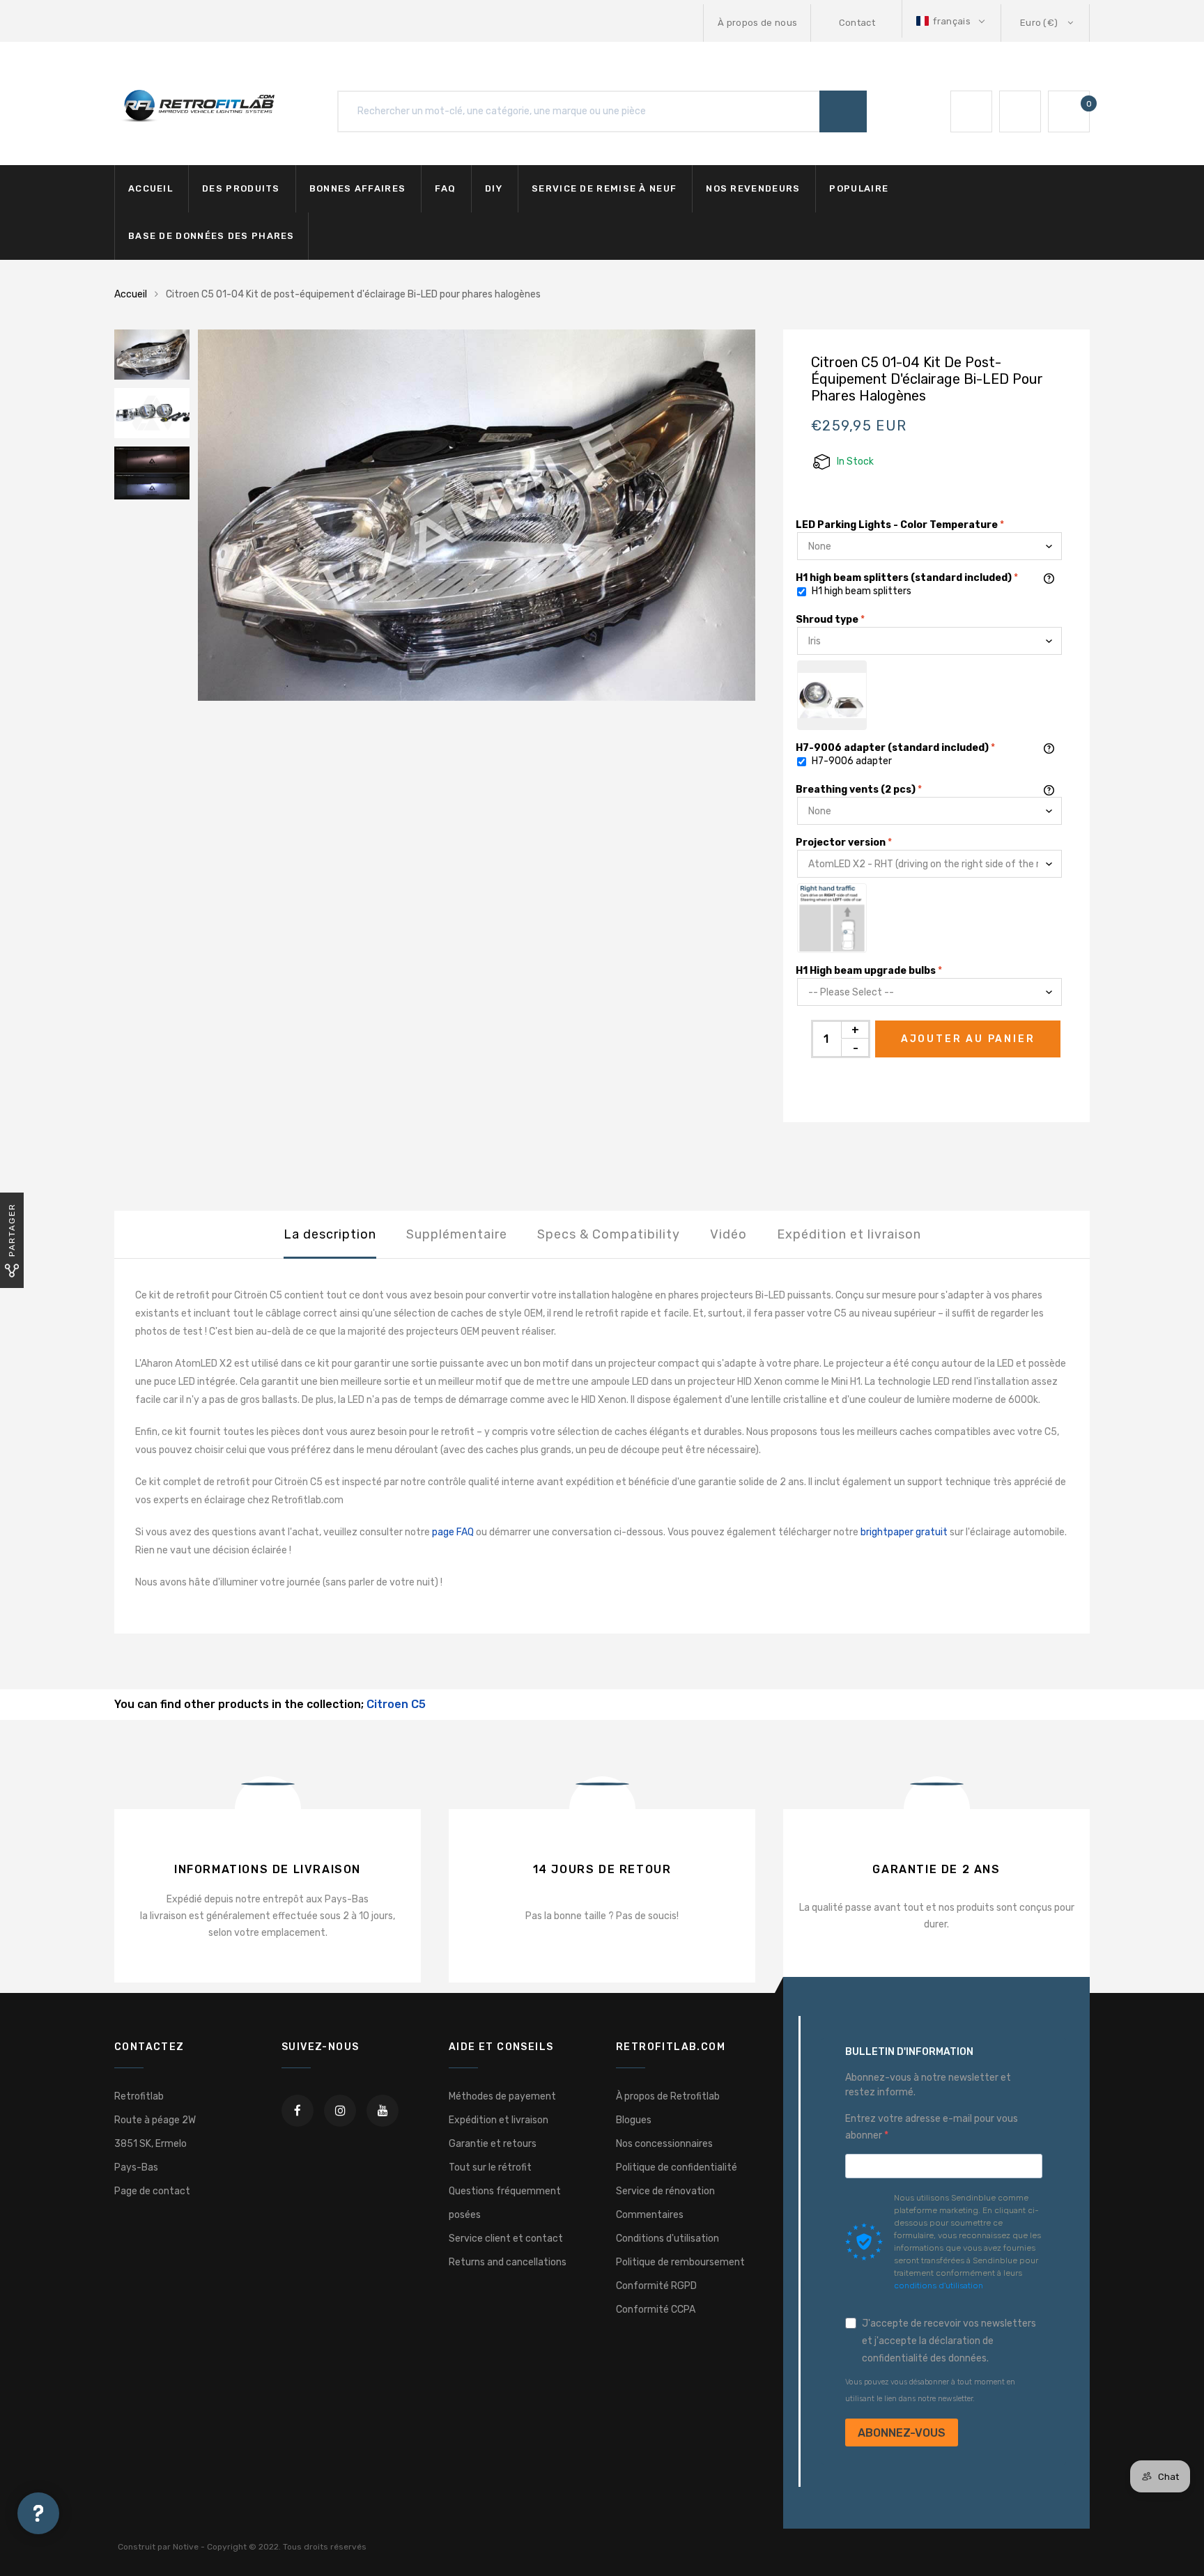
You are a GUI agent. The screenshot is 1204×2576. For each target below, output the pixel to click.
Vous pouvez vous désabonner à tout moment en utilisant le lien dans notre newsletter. (930, 2390)
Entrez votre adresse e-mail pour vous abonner (932, 2127)
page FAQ (453, 1532)
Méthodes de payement (502, 2096)
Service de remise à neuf (604, 188)
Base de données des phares (211, 236)
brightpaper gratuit (904, 1532)
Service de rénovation (665, 2191)
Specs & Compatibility (609, 1234)
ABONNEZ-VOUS (902, 2433)
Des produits (241, 188)
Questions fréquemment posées (505, 2203)
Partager (12, 1230)
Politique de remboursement (680, 2262)
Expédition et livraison (849, 1234)
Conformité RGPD (656, 2286)
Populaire (859, 188)
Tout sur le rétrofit (490, 2167)
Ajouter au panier (968, 1039)
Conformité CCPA (656, 2310)
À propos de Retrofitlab (668, 2096)
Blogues (634, 2120)
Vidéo (728, 1234)
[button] (952, 21)
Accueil (150, 188)
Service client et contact (506, 2239)
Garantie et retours (493, 2144)
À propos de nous (757, 23)
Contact (857, 23)
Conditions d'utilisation (667, 2239)
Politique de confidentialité (677, 2167)
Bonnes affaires (358, 188)
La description (330, 1234)
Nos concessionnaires (664, 2144)
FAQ (445, 188)
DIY (494, 188)
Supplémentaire (457, 1234)
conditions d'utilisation (939, 2286)
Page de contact (152, 2191)
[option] (477, 515)
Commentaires (650, 2215)
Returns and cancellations (508, 2262)
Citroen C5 (396, 1704)
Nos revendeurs (753, 188)
